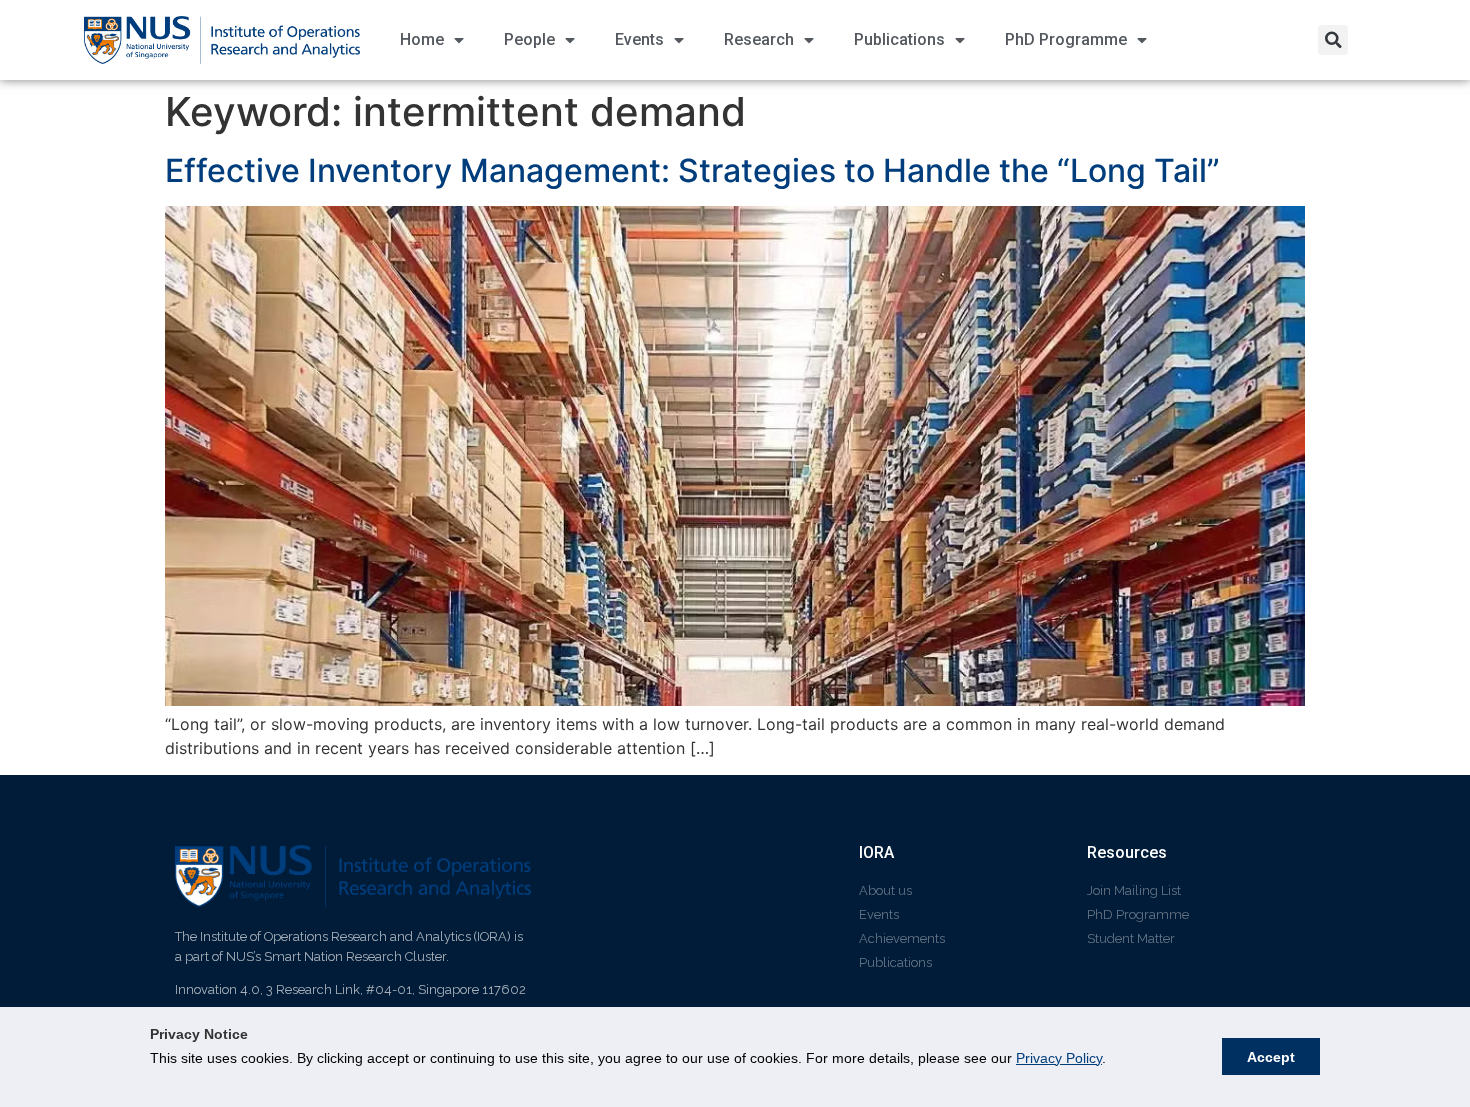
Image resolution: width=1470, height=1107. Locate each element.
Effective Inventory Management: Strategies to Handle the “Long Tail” (696, 170)
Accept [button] (1271, 1057)
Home (422, 39)
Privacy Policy (1059, 1058)
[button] (1333, 40)
